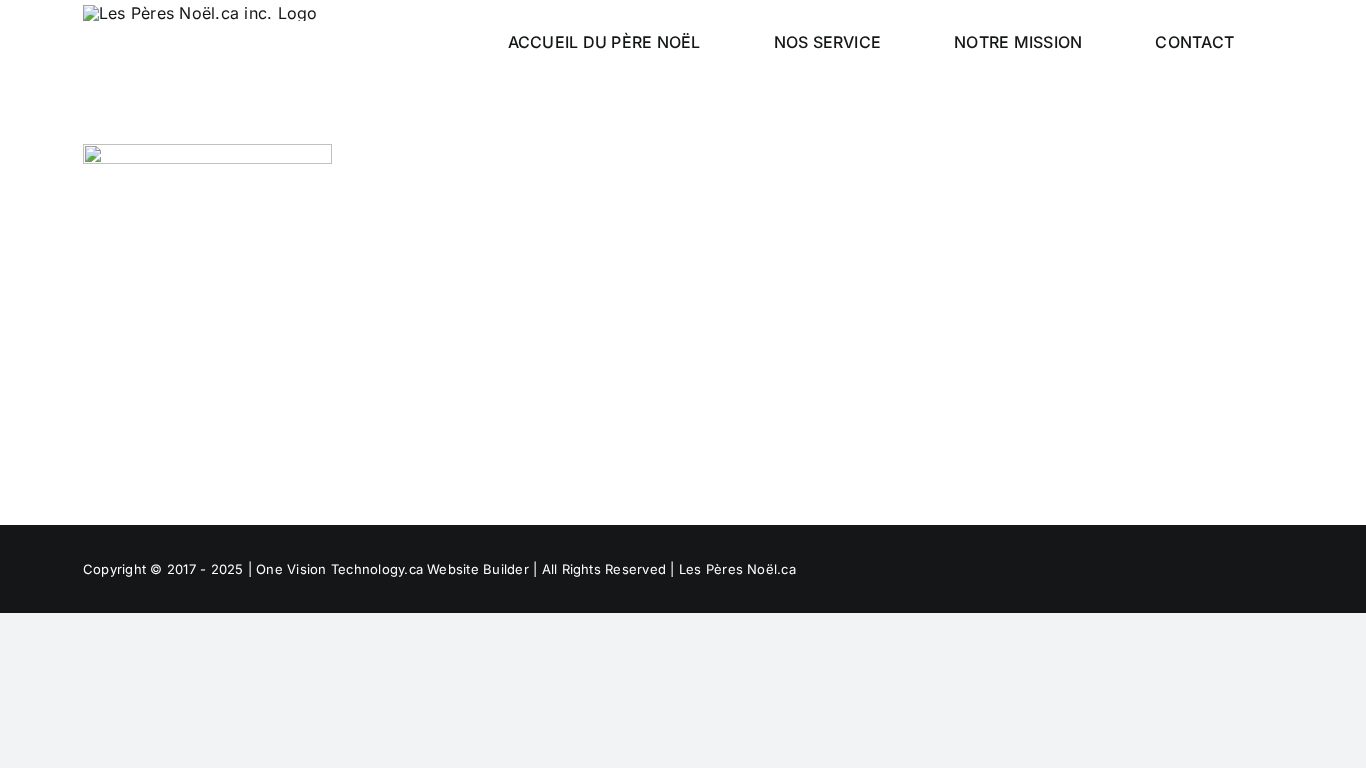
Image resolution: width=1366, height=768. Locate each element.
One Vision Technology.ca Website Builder (394, 569)
